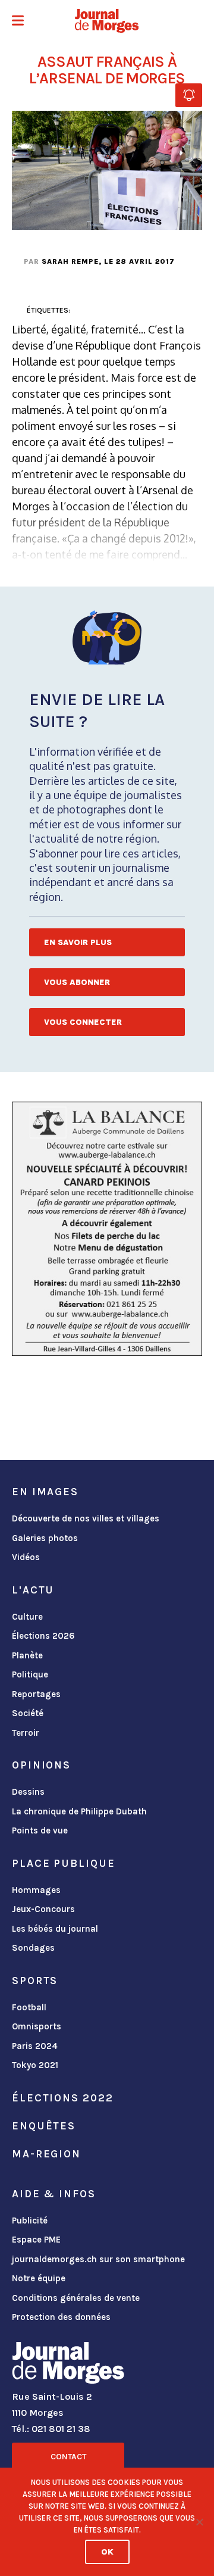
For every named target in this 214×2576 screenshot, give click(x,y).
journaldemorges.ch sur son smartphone (98, 2259)
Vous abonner (77, 982)
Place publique (63, 1863)
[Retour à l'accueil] (68, 2365)
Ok (107, 2552)
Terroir (26, 1733)
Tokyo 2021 (35, 2065)
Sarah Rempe (70, 261)
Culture (27, 1617)
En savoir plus (78, 942)
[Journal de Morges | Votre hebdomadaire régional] (107, 21)
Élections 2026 (43, 1636)
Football (29, 2007)
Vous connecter (83, 1022)
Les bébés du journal (55, 1929)
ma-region (46, 2154)
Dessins (28, 1792)
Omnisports (37, 2026)
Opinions (41, 1765)
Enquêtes (44, 2126)
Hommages (36, 1890)
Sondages (33, 1948)
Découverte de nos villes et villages (86, 1518)
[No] (199, 2522)
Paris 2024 (35, 2046)
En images (45, 1492)
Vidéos (26, 1557)
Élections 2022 (62, 2098)
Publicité (30, 2221)
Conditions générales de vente (76, 2298)
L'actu (33, 1590)
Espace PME (36, 2240)
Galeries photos (45, 1538)
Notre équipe (39, 2278)
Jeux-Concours (43, 1909)
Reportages (36, 1694)
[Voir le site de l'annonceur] (107, 1229)
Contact (68, 2457)
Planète (27, 1655)
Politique (30, 1674)
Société (28, 1713)
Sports (35, 1981)
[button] (18, 22)
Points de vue (40, 1830)
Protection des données (61, 2317)
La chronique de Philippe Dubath (79, 1811)
